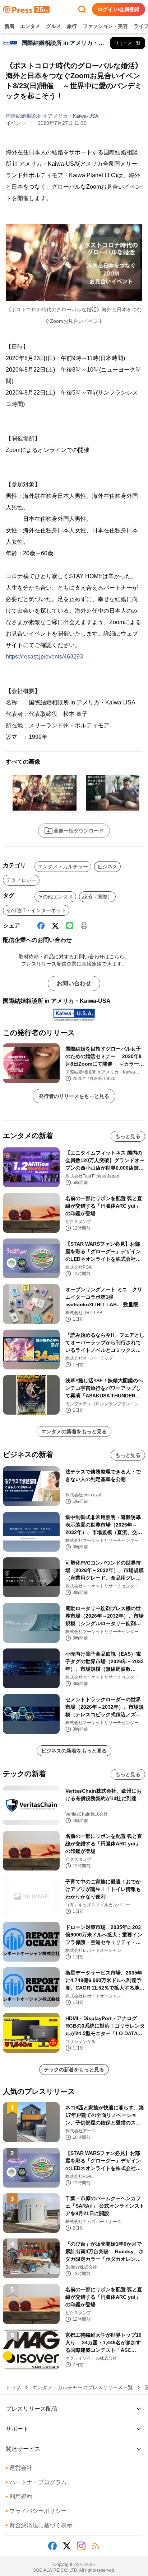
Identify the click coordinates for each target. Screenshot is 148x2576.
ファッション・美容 (105, 26)
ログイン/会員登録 (119, 9)
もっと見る (128, 1136)
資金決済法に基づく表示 (39, 2525)
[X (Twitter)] (55, 926)
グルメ (54, 26)
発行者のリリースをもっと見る (74, 1096)
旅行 (72, 26)
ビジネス (107, 867)
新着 (9, 26)
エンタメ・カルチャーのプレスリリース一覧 (83, 2387)
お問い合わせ (74, 983)
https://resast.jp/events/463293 (44, 657)
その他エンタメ (55, 897)
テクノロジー (21, 880)
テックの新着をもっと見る (74, 2070)
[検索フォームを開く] (82, 9)
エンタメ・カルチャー (63, 867)
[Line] (70, 926)
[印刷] (84, 926)
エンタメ (30, 26)
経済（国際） (97, 897)
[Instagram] (81, 2546)
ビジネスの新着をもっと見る (74, 1751)
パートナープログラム (36, 2482)
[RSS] (96, 2546)
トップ (13, 2387)
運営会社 (19, 2468)
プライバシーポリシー (36, 2511)
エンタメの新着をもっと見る (74, 1431)
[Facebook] (41, 926)
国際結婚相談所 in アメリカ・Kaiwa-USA (52, 116)
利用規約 (19, 2497)
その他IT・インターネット (36, 910)
